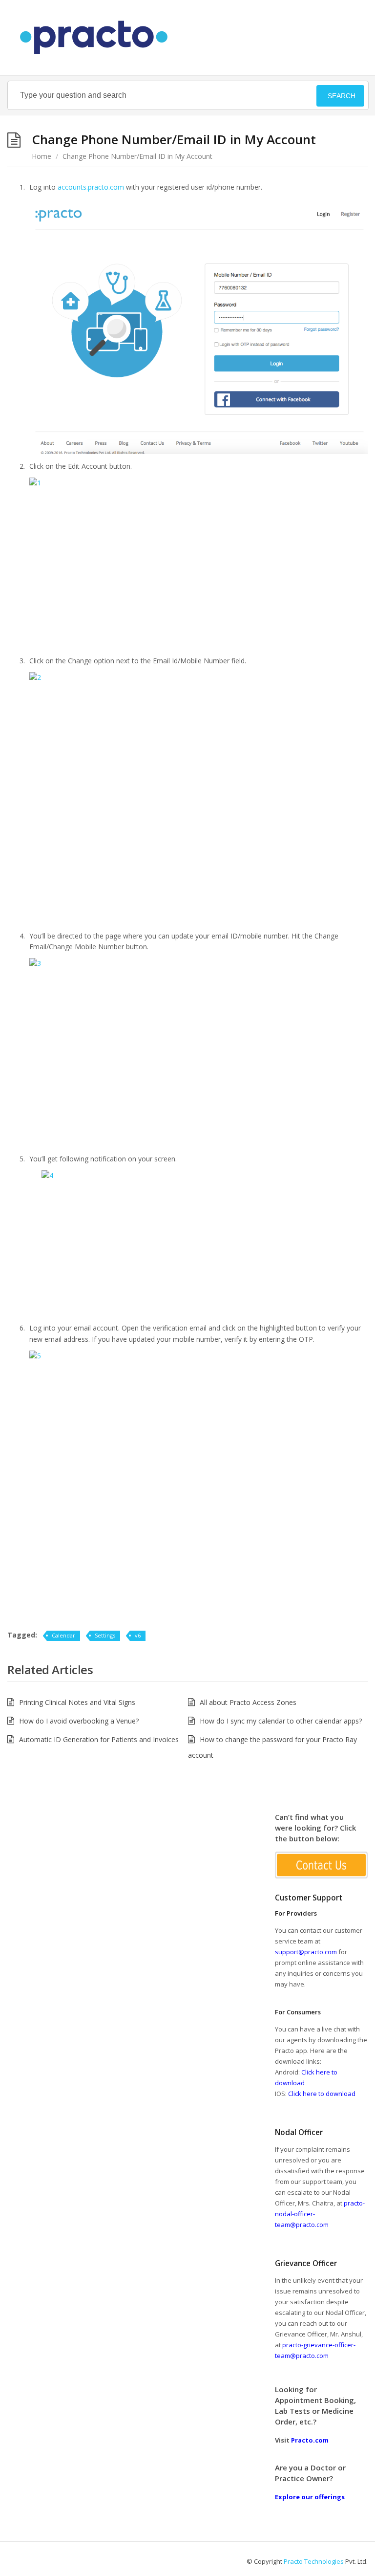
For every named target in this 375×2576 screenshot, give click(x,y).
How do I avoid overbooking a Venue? (79, 1721)
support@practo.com (306, 1952)
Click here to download (322, 2094)
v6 (138, 1635)
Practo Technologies (314, 2561)
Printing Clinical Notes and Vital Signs (77, 1702)
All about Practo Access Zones (248, 1702)
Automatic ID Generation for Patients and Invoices (99, 1739)
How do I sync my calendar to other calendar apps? (281, 1721)
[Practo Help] (99, 38)
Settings (105, 1635)
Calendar (63, 1635)
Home (42, 156)
